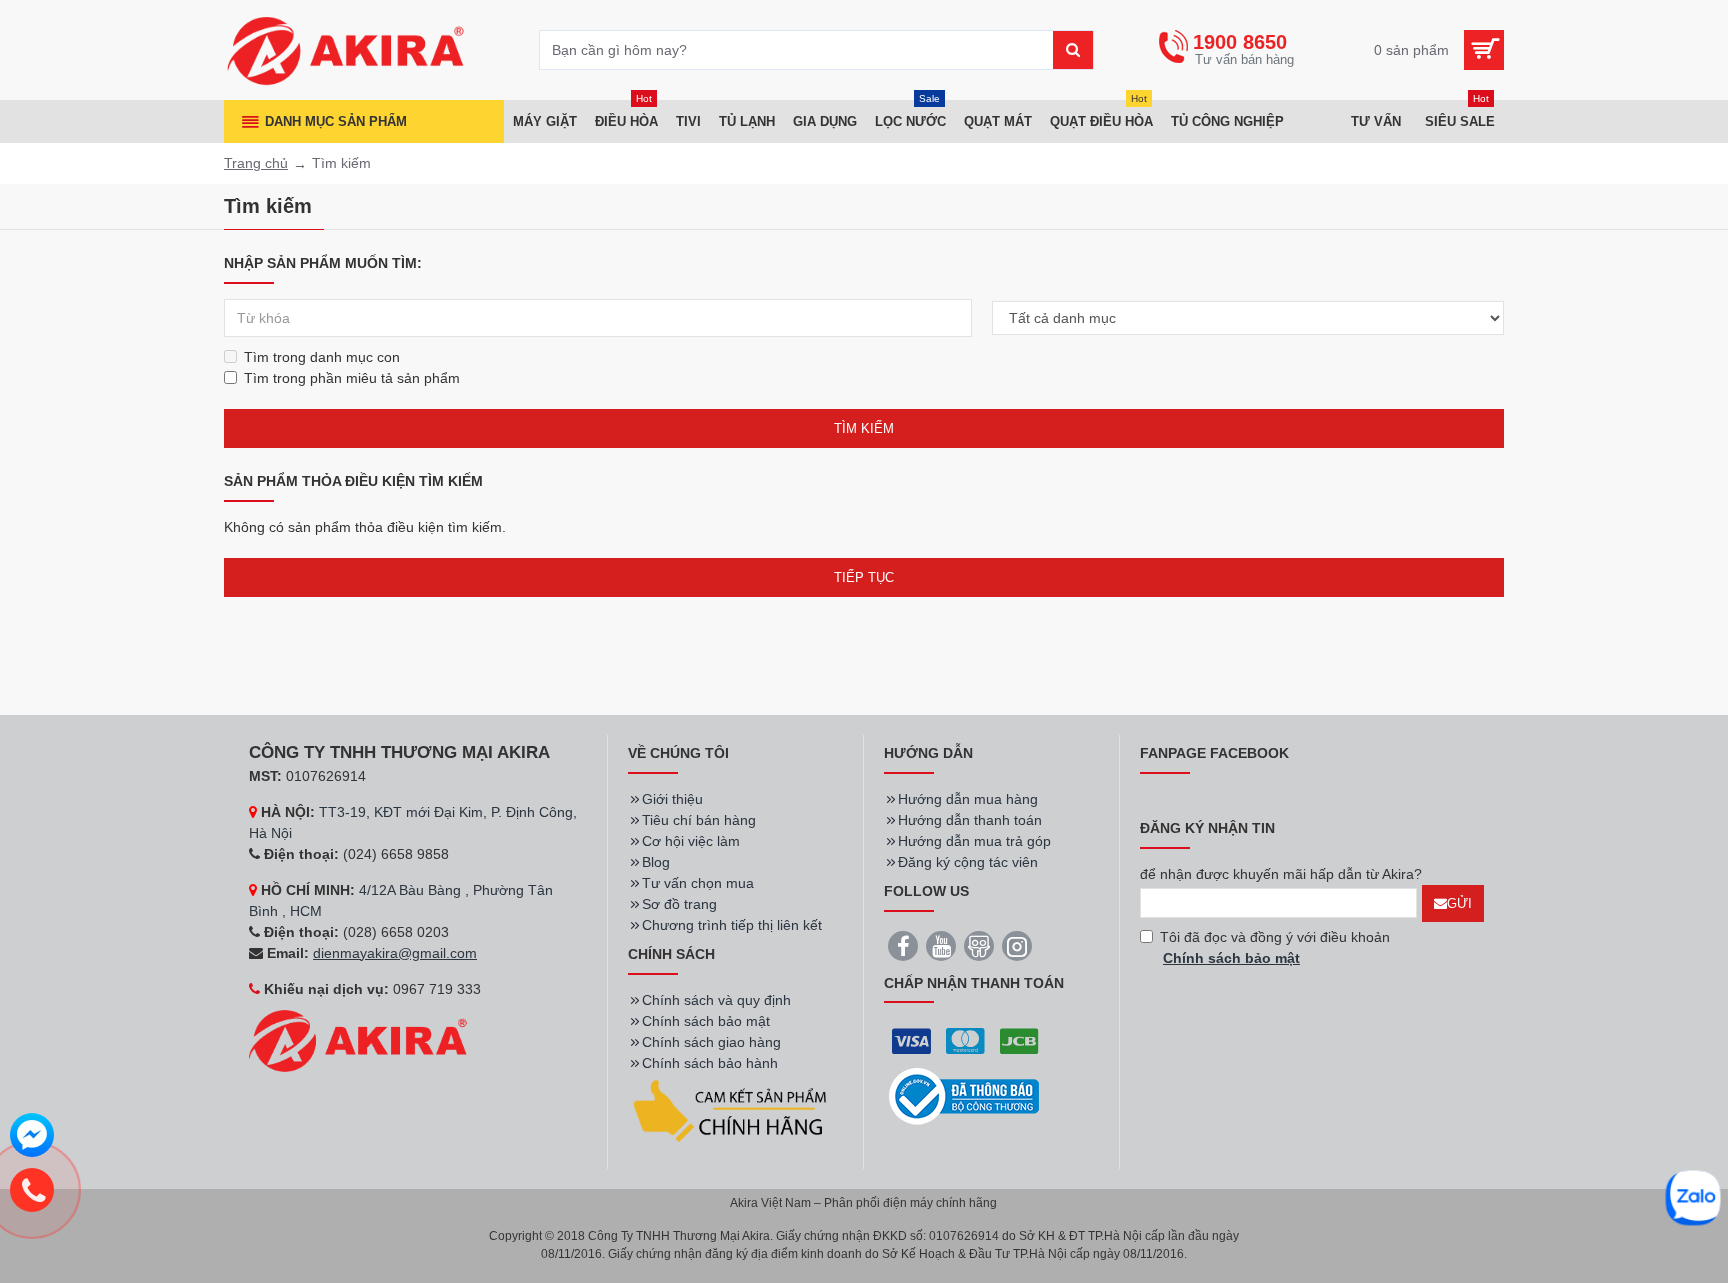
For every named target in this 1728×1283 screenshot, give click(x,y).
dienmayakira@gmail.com (395, 953)
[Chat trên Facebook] (32, 1138)
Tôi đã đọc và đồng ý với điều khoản (1275, 947)
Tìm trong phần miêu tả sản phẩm (352, 378)
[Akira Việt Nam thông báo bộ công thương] (964, 1096)
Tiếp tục (864, 577)
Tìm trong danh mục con (322, 357)
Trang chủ (256, 163)
